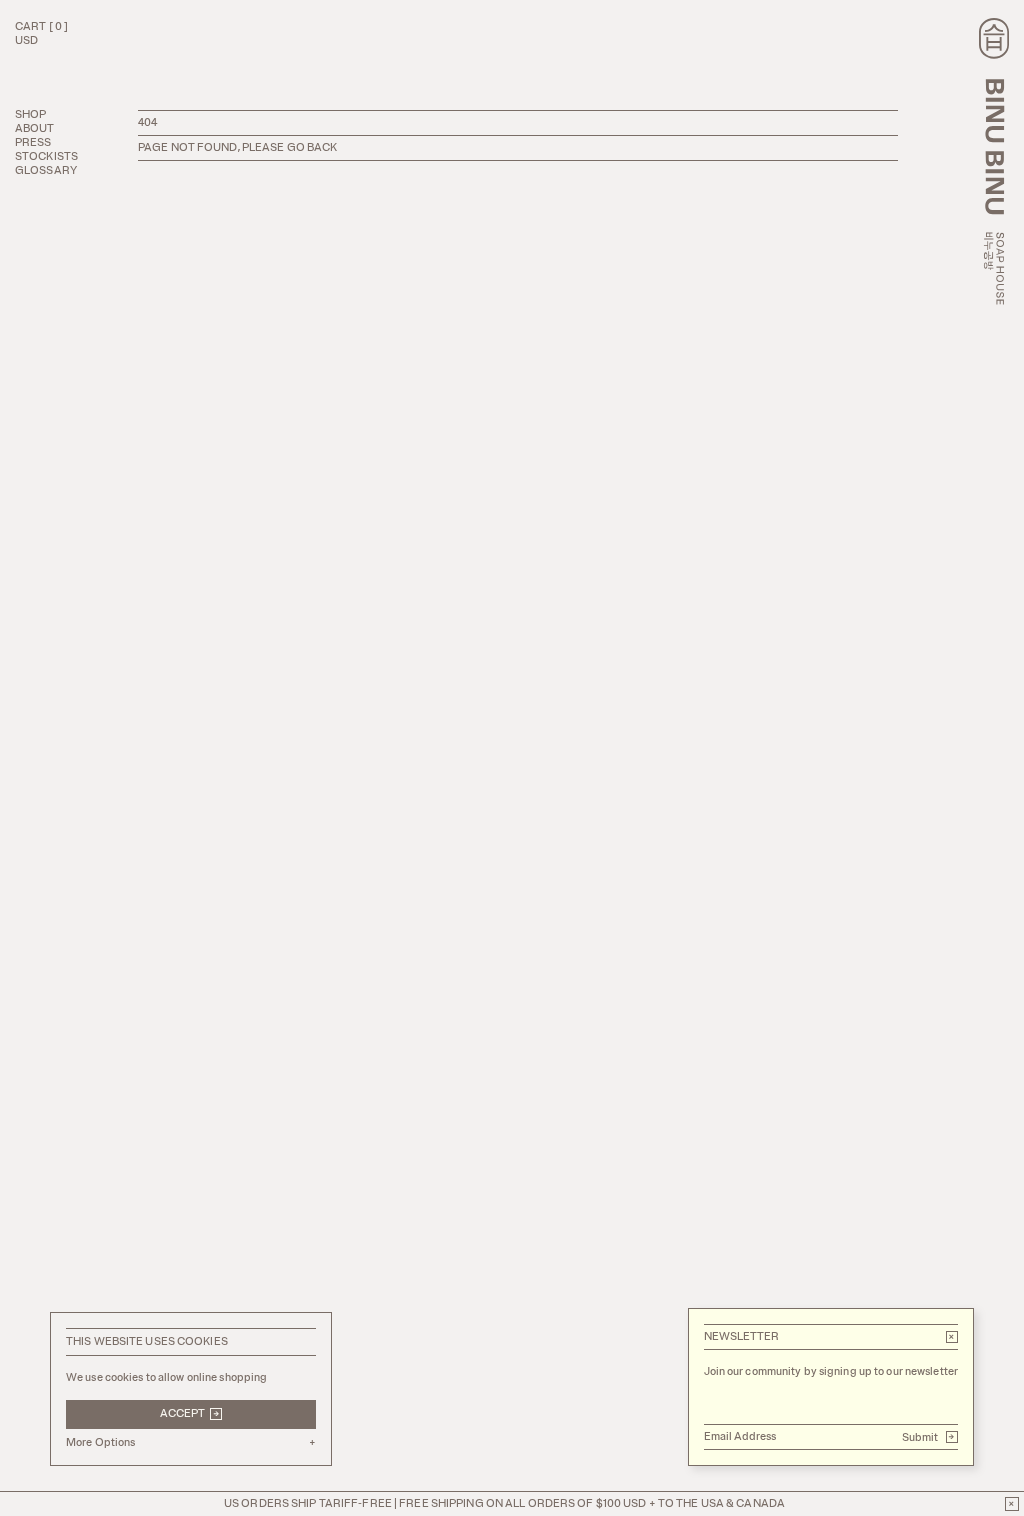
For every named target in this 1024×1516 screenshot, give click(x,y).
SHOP (30, 114)
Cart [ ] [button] (41, 26)
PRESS (33, 142)
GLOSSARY (46, 170)
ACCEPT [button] (190, 1413)
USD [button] (26, 40)
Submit (929, 1437)
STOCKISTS (46, 156)
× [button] (951, 1337)
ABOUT (35, 128)
